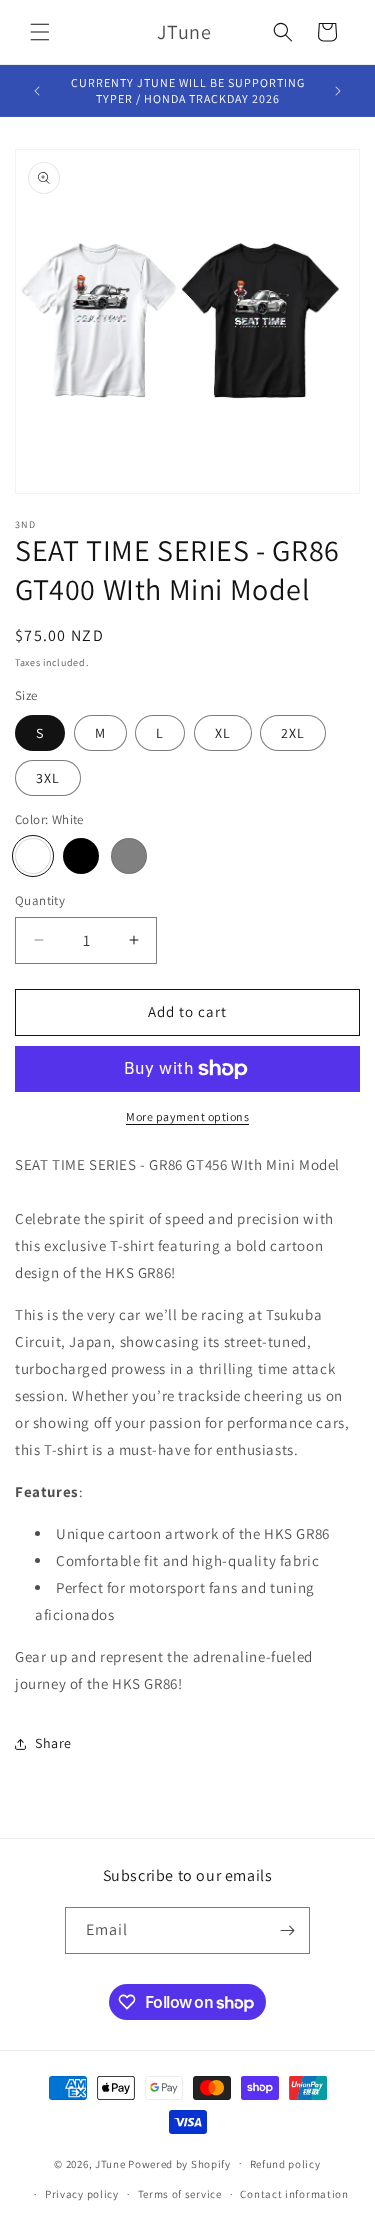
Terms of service (180, 2194)
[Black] (81, 856)
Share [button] (53, 1743)
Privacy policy (82, 2194)
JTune (110, 2163)
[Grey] (129, 856)
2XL (293, 733)
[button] (40, 32)
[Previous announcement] (37, 91)
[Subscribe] (287, 1930)
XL (223, 733)
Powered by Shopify (179, 2163)
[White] (33, 856)
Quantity (40, 900)
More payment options (187, 1116)
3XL (48, 778)
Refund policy (285, 2164)
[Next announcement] (338, 91)
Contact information (294, 2194)
